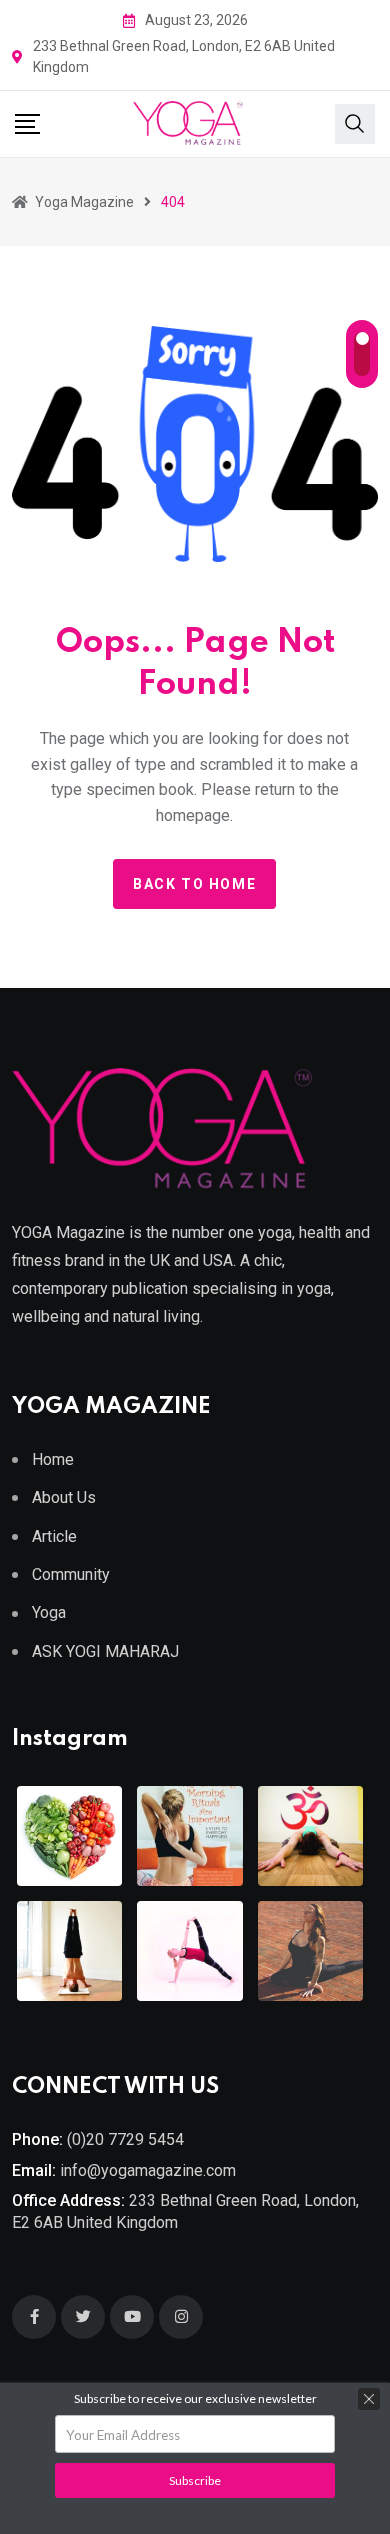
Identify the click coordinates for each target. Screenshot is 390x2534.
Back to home (194, 884)
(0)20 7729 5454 (125, 2139)
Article (54, 1536)
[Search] (355, 122)
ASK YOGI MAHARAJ (105, 1651)
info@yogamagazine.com (148, 2170)
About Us (64, 1497)
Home (53, 1459)
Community (71, 1574)
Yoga (49, 1612)
